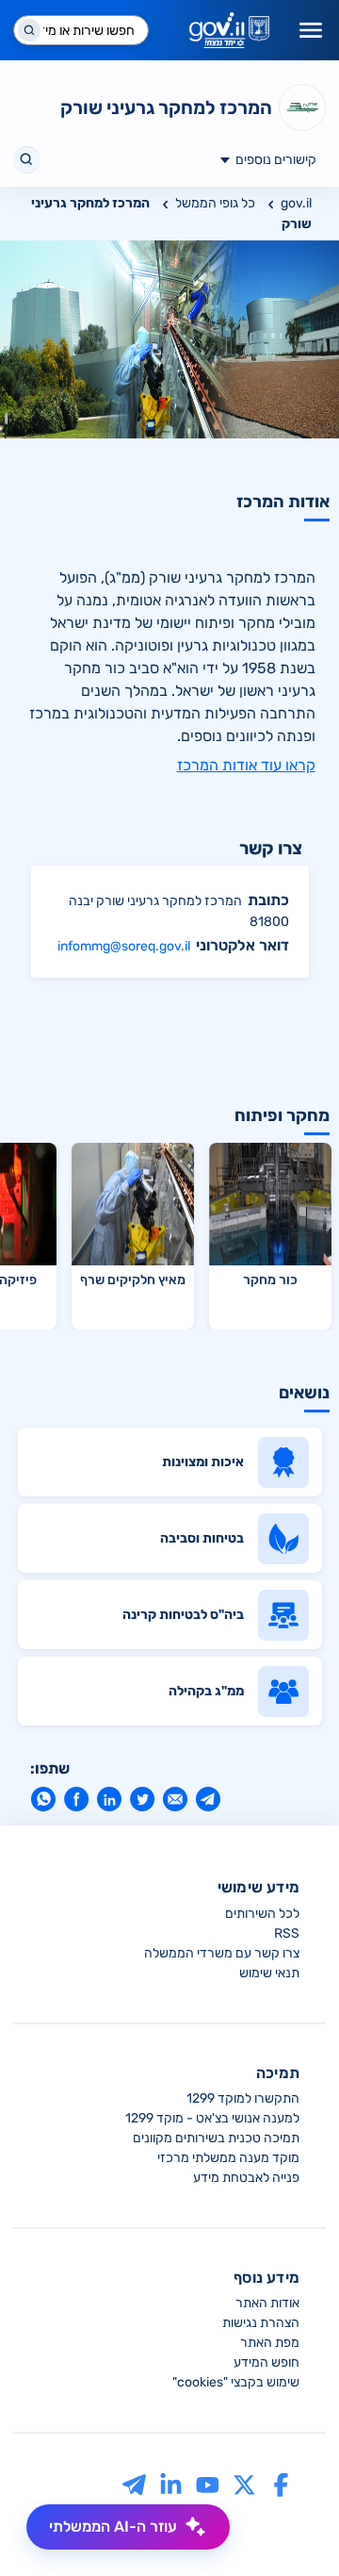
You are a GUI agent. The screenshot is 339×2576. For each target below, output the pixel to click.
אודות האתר (267, 2303)
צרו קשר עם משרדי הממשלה (222, 1953)
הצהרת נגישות (261, 2323)
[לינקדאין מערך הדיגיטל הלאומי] (171, 2484)
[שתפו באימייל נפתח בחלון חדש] (175, 1799)
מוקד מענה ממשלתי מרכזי (228, 2158)
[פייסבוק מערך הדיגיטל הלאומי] (281, 2484)
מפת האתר (270, 2343)
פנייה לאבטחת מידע (246, 2178)
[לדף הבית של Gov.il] (229, 30)
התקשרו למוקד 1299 (243, 2098)
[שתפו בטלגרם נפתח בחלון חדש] (208, 1799)
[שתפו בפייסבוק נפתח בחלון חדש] (76, 1799)
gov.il (296, 203)
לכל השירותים (262, 1914)
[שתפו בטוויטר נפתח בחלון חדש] (142, 1799)
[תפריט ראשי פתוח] (311, 30)
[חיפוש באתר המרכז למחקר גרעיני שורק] (27, 160)
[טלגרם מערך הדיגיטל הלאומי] (134, 2484)
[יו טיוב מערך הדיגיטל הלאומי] (208, 2484)
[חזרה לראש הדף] (289, 2526)
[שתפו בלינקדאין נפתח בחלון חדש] (109, 1799)
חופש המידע (266, 2362)
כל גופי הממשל (215, 203)
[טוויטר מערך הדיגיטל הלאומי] (244, 2484)
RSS (287, 1933)
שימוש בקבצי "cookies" (236, 2382)
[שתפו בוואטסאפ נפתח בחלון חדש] (43, 1799)
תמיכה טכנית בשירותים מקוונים (216, 2138)
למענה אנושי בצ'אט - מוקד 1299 (212, 2118)
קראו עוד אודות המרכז (246, 765)
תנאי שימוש (269, 1973)
